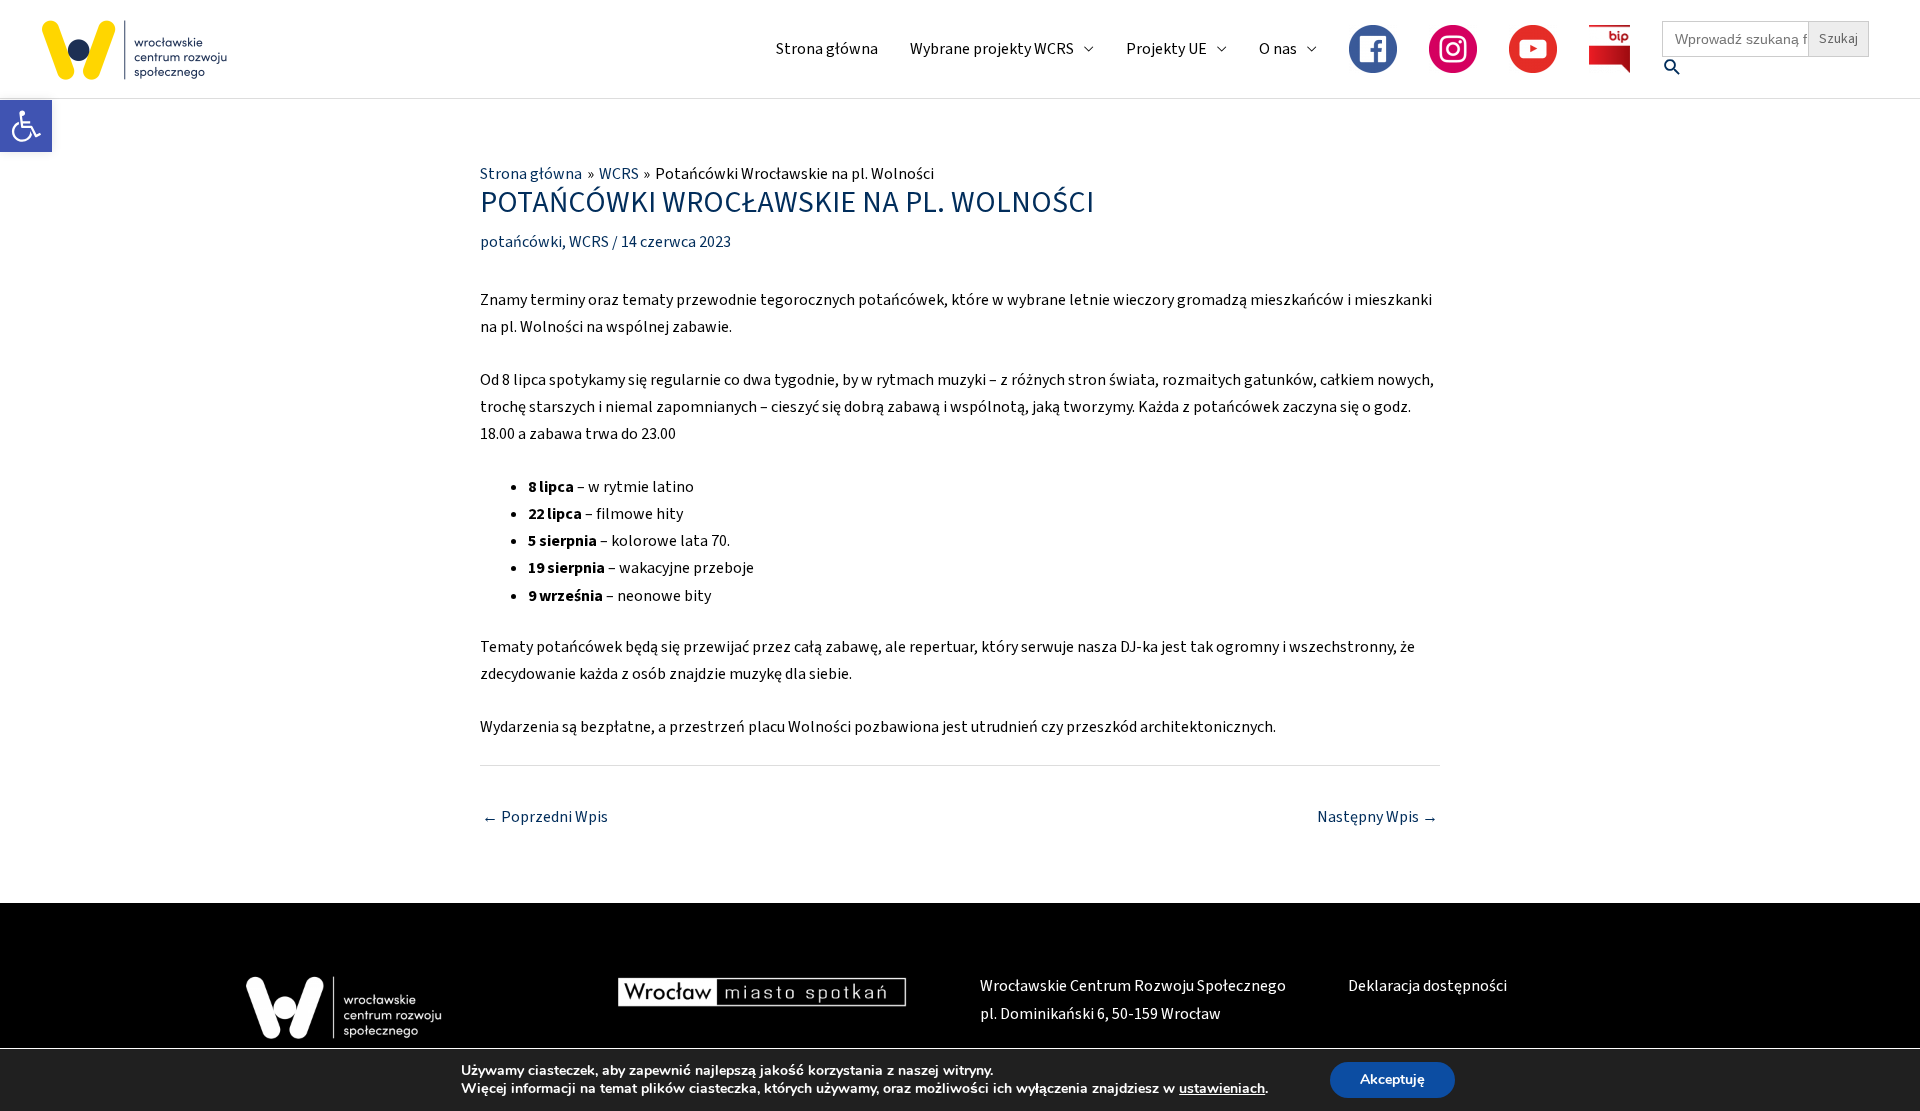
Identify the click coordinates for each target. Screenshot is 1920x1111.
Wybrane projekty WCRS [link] (992, 49)
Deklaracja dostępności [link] (1427, 986)
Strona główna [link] (827, 49)
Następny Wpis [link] (1377, 817)
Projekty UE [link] (1166, 49)
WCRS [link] (589, 242)
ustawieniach (1222, 1089)
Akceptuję (1392, 1079)
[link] (26, 126)
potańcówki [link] (521, 242)
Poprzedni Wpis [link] (545, 817)
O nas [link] (1278, 49)
